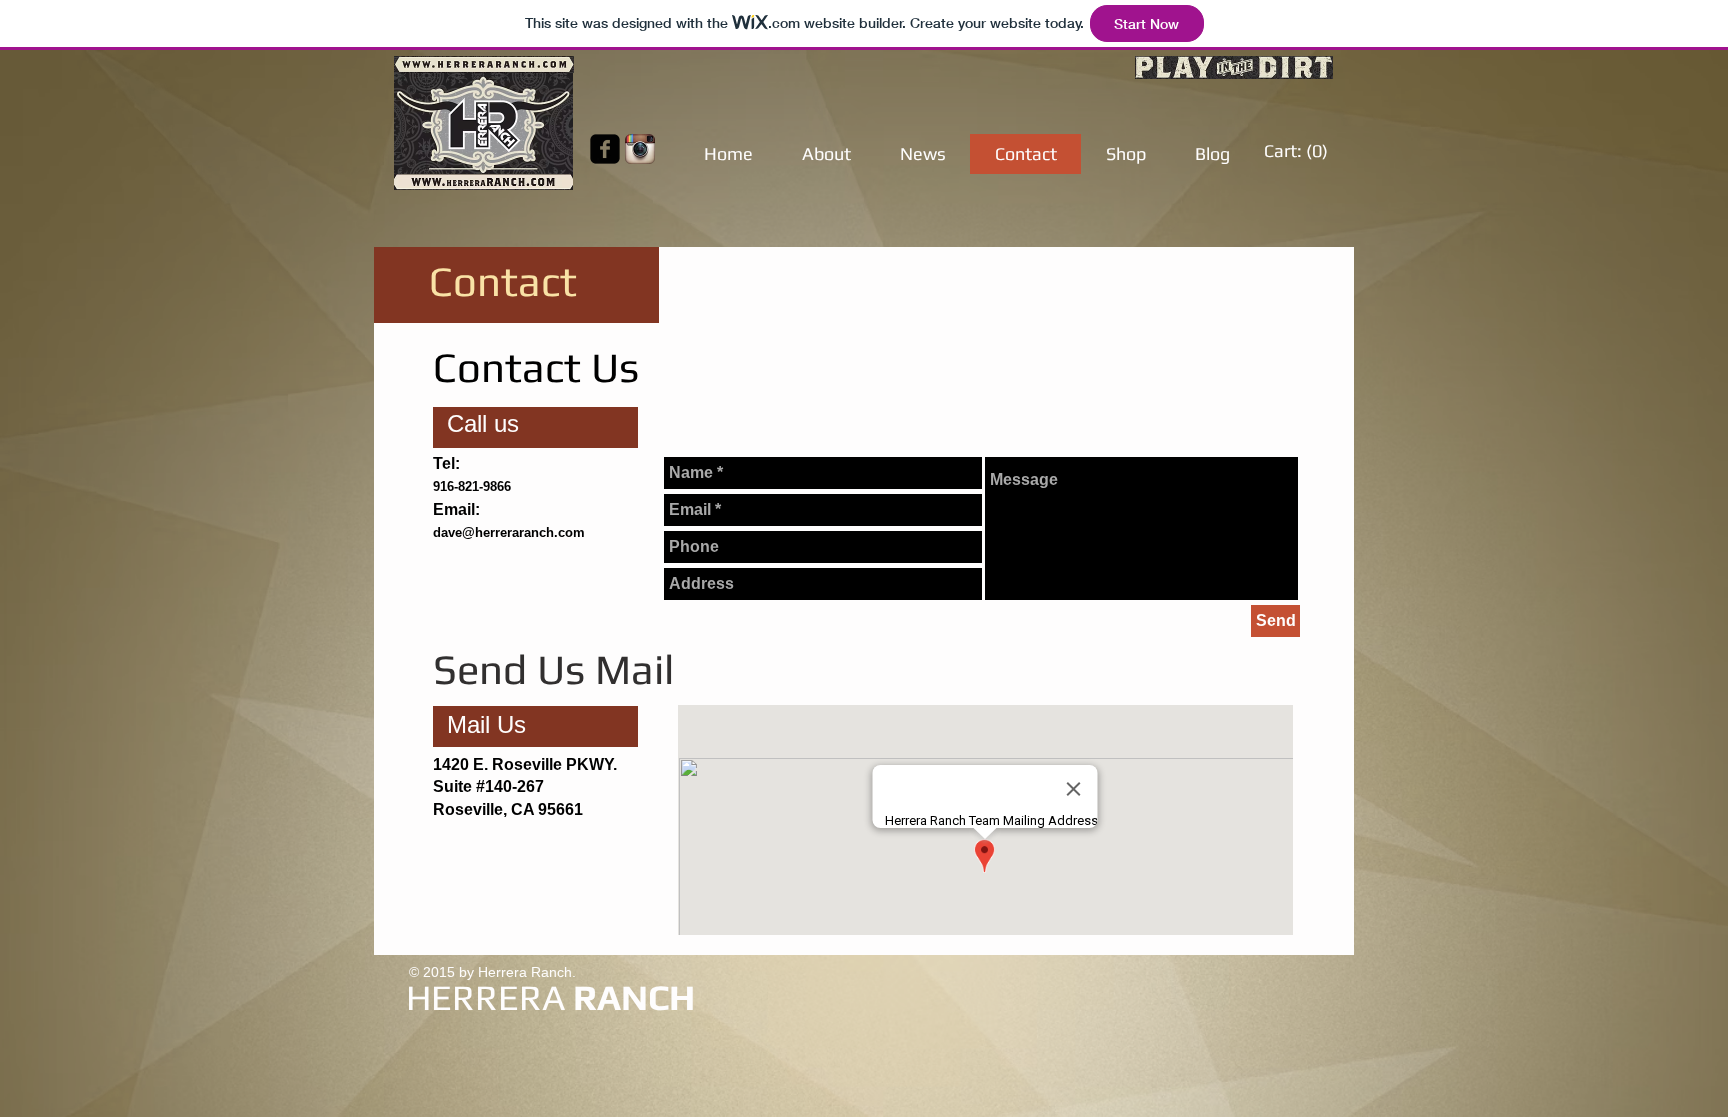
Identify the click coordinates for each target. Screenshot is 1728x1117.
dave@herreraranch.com (509, 532)
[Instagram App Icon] (640, 149)
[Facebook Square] (605, 149)
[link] (1297, 150)
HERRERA (485, 997)
